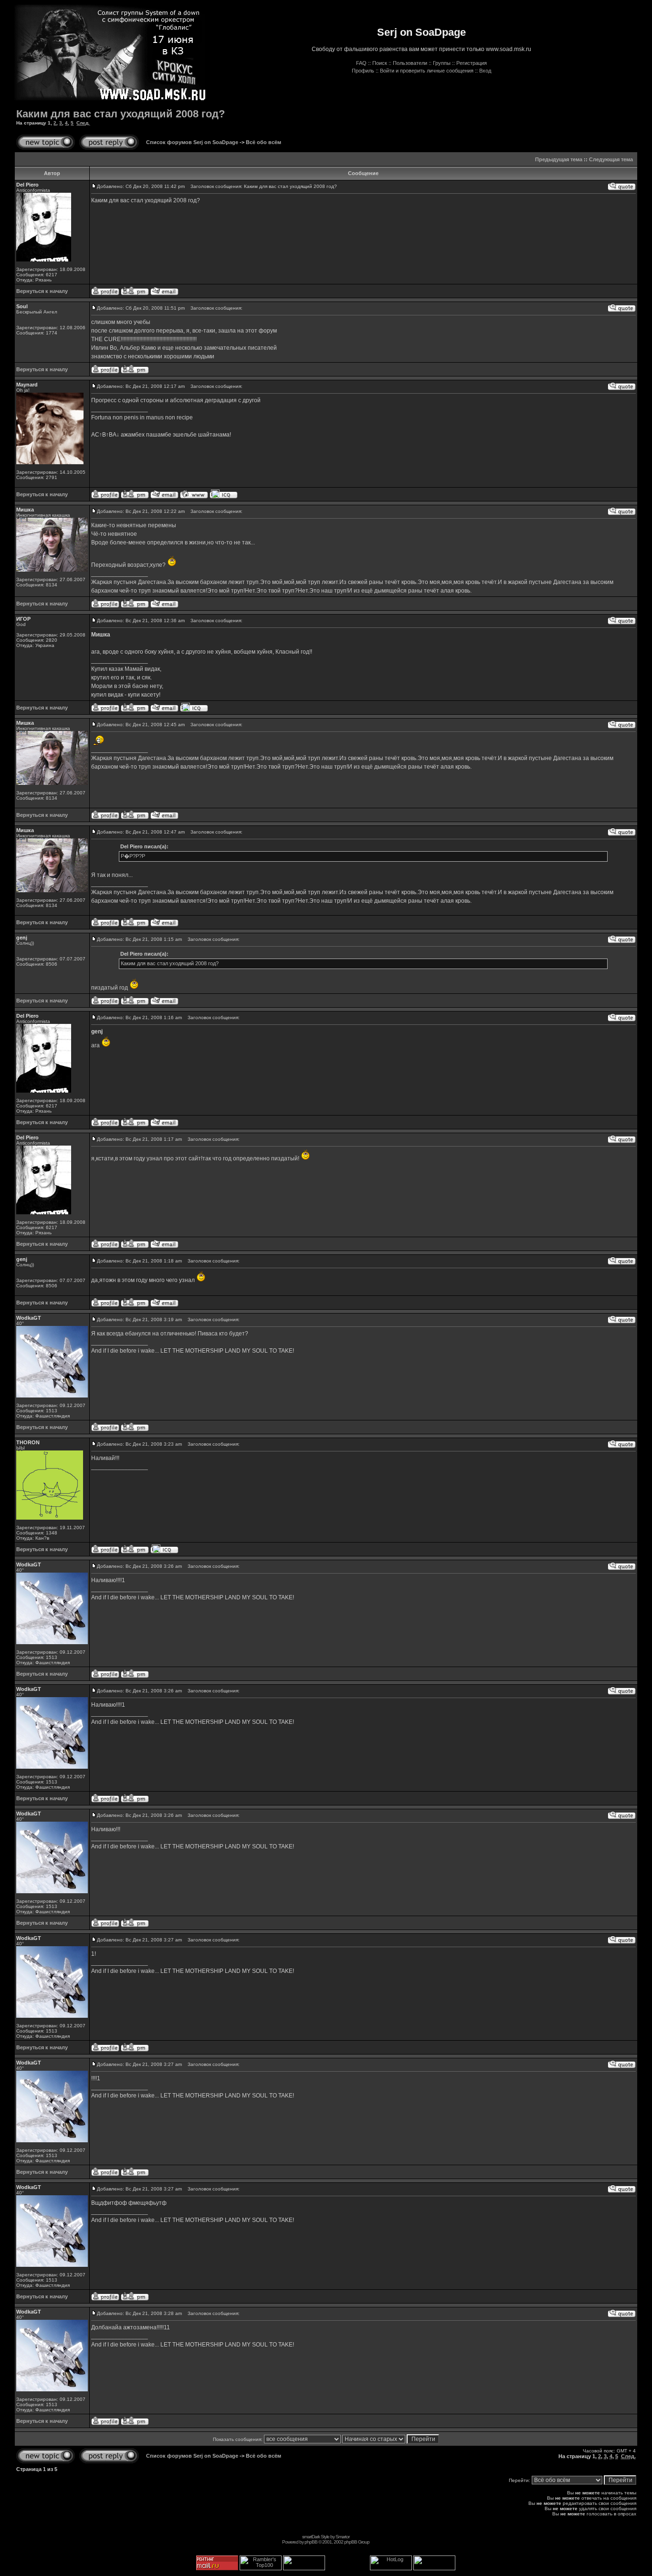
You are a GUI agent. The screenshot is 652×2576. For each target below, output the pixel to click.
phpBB (311, 2542)
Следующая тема (611, 159)
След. (83, 123)
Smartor (342, 2537)
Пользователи (410, 63)
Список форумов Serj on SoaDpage (192, 142)
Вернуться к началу (42, 291)
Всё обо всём (263, 142)
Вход (485, 71)
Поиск (380, 63)
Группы (442, 63)
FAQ (361, 63)
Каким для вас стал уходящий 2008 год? (121, 114)
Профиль (363, 71)
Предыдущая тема (559, 159)
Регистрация (472, 63)
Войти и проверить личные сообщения (427, 71)
